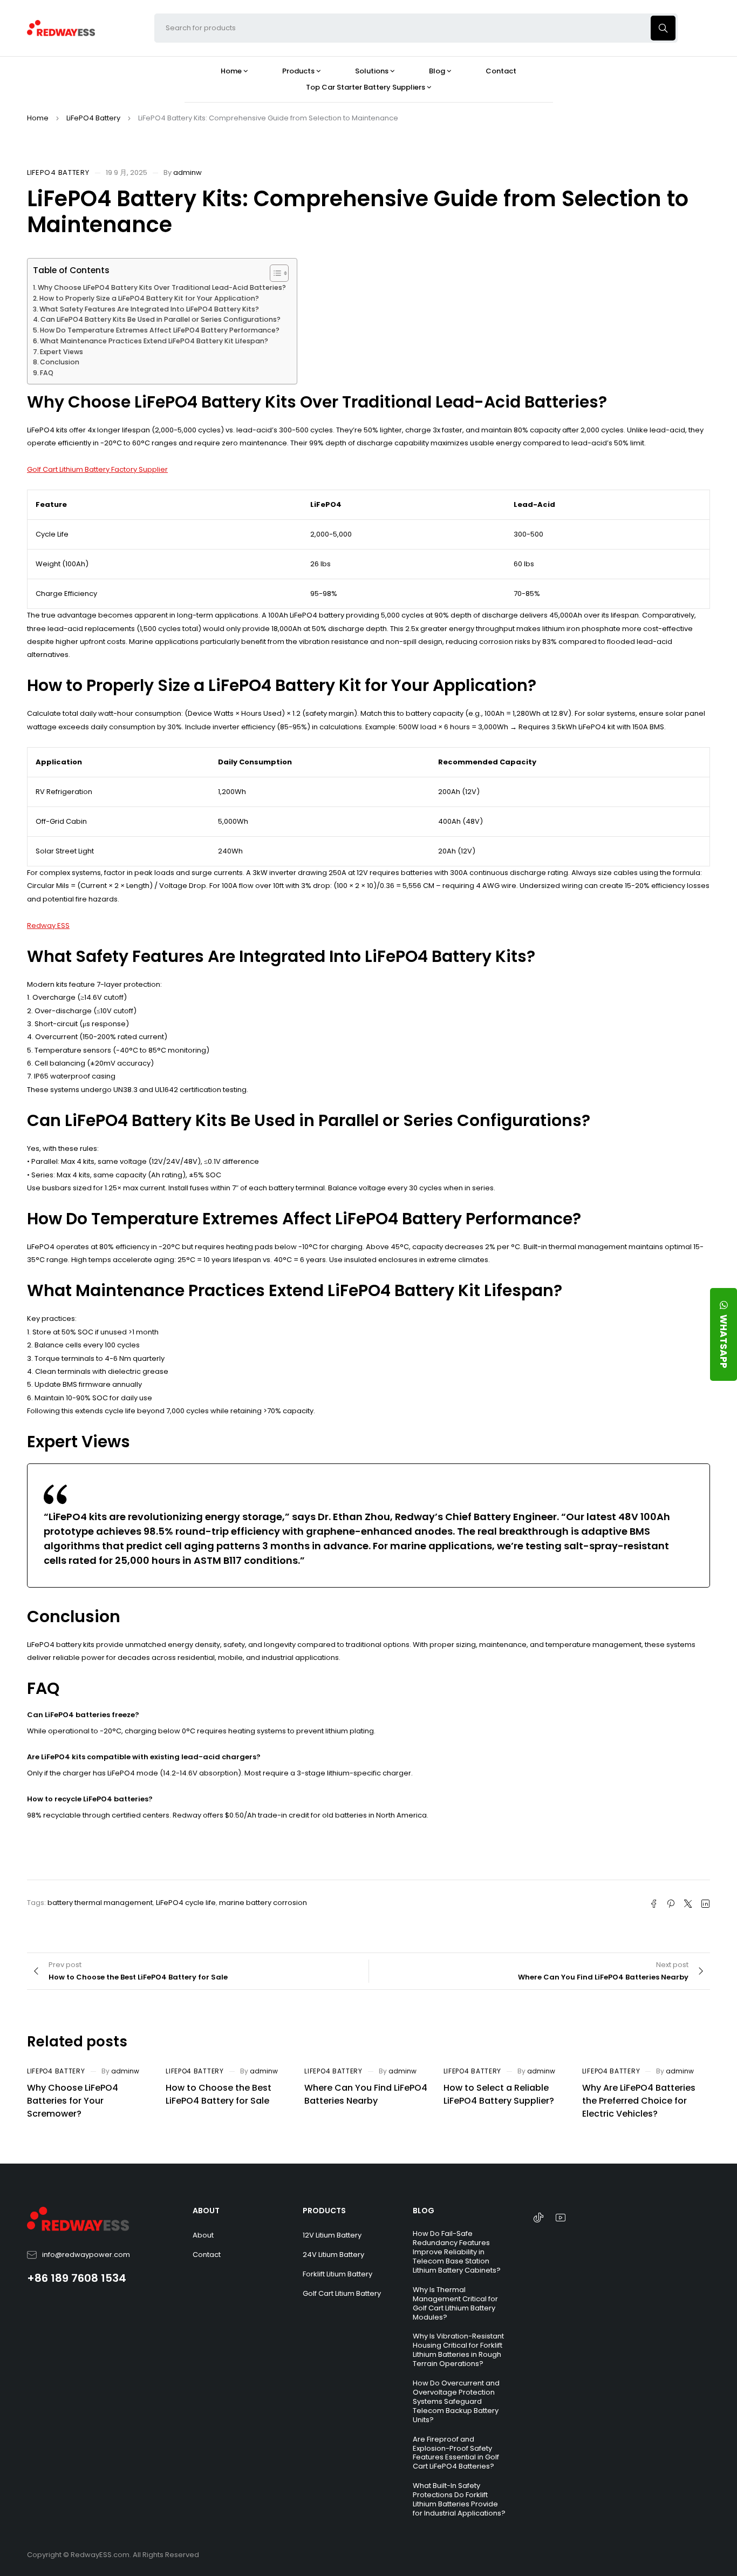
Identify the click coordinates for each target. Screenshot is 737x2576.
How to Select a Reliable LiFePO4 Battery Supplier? (499, 2094)
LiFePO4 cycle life (186, 1903)
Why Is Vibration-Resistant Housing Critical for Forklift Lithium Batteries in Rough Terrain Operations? (458, 2350)
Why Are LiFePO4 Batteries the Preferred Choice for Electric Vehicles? (639, 2101)
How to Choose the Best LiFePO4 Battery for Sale (219, 2094)
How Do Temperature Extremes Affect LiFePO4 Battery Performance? (160, 330)
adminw (187, 172)
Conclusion (60, 362)
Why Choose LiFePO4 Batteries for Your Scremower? (73, 2101)
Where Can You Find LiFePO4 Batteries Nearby (366, 2094)
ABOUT (206, 2211)
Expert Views (62, 352)
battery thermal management (100, 1903)
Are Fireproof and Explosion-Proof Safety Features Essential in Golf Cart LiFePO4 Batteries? (456, 2453)
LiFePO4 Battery (93, 118)
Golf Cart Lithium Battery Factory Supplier (97, 469)
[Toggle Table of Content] (274, 273)
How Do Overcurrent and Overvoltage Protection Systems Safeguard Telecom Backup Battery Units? (456, 2401)
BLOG (424, 2211)
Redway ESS (48, 926)
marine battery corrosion (263, 1903)
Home (38, 118)
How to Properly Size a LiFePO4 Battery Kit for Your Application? (149, 298)
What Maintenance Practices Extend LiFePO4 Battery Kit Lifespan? (154, 341)
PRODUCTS (324, 2211)
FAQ (47, 373)
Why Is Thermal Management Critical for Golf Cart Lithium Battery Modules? (455, 2303)
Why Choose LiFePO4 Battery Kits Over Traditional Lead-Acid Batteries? (162, 287)
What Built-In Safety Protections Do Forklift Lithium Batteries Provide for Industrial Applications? (459, 2499)
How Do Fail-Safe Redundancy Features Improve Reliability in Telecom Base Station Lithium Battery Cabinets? (457, 2252)
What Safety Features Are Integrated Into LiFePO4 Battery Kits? (149, 309)
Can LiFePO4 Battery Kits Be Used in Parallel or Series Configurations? (161, 319)
